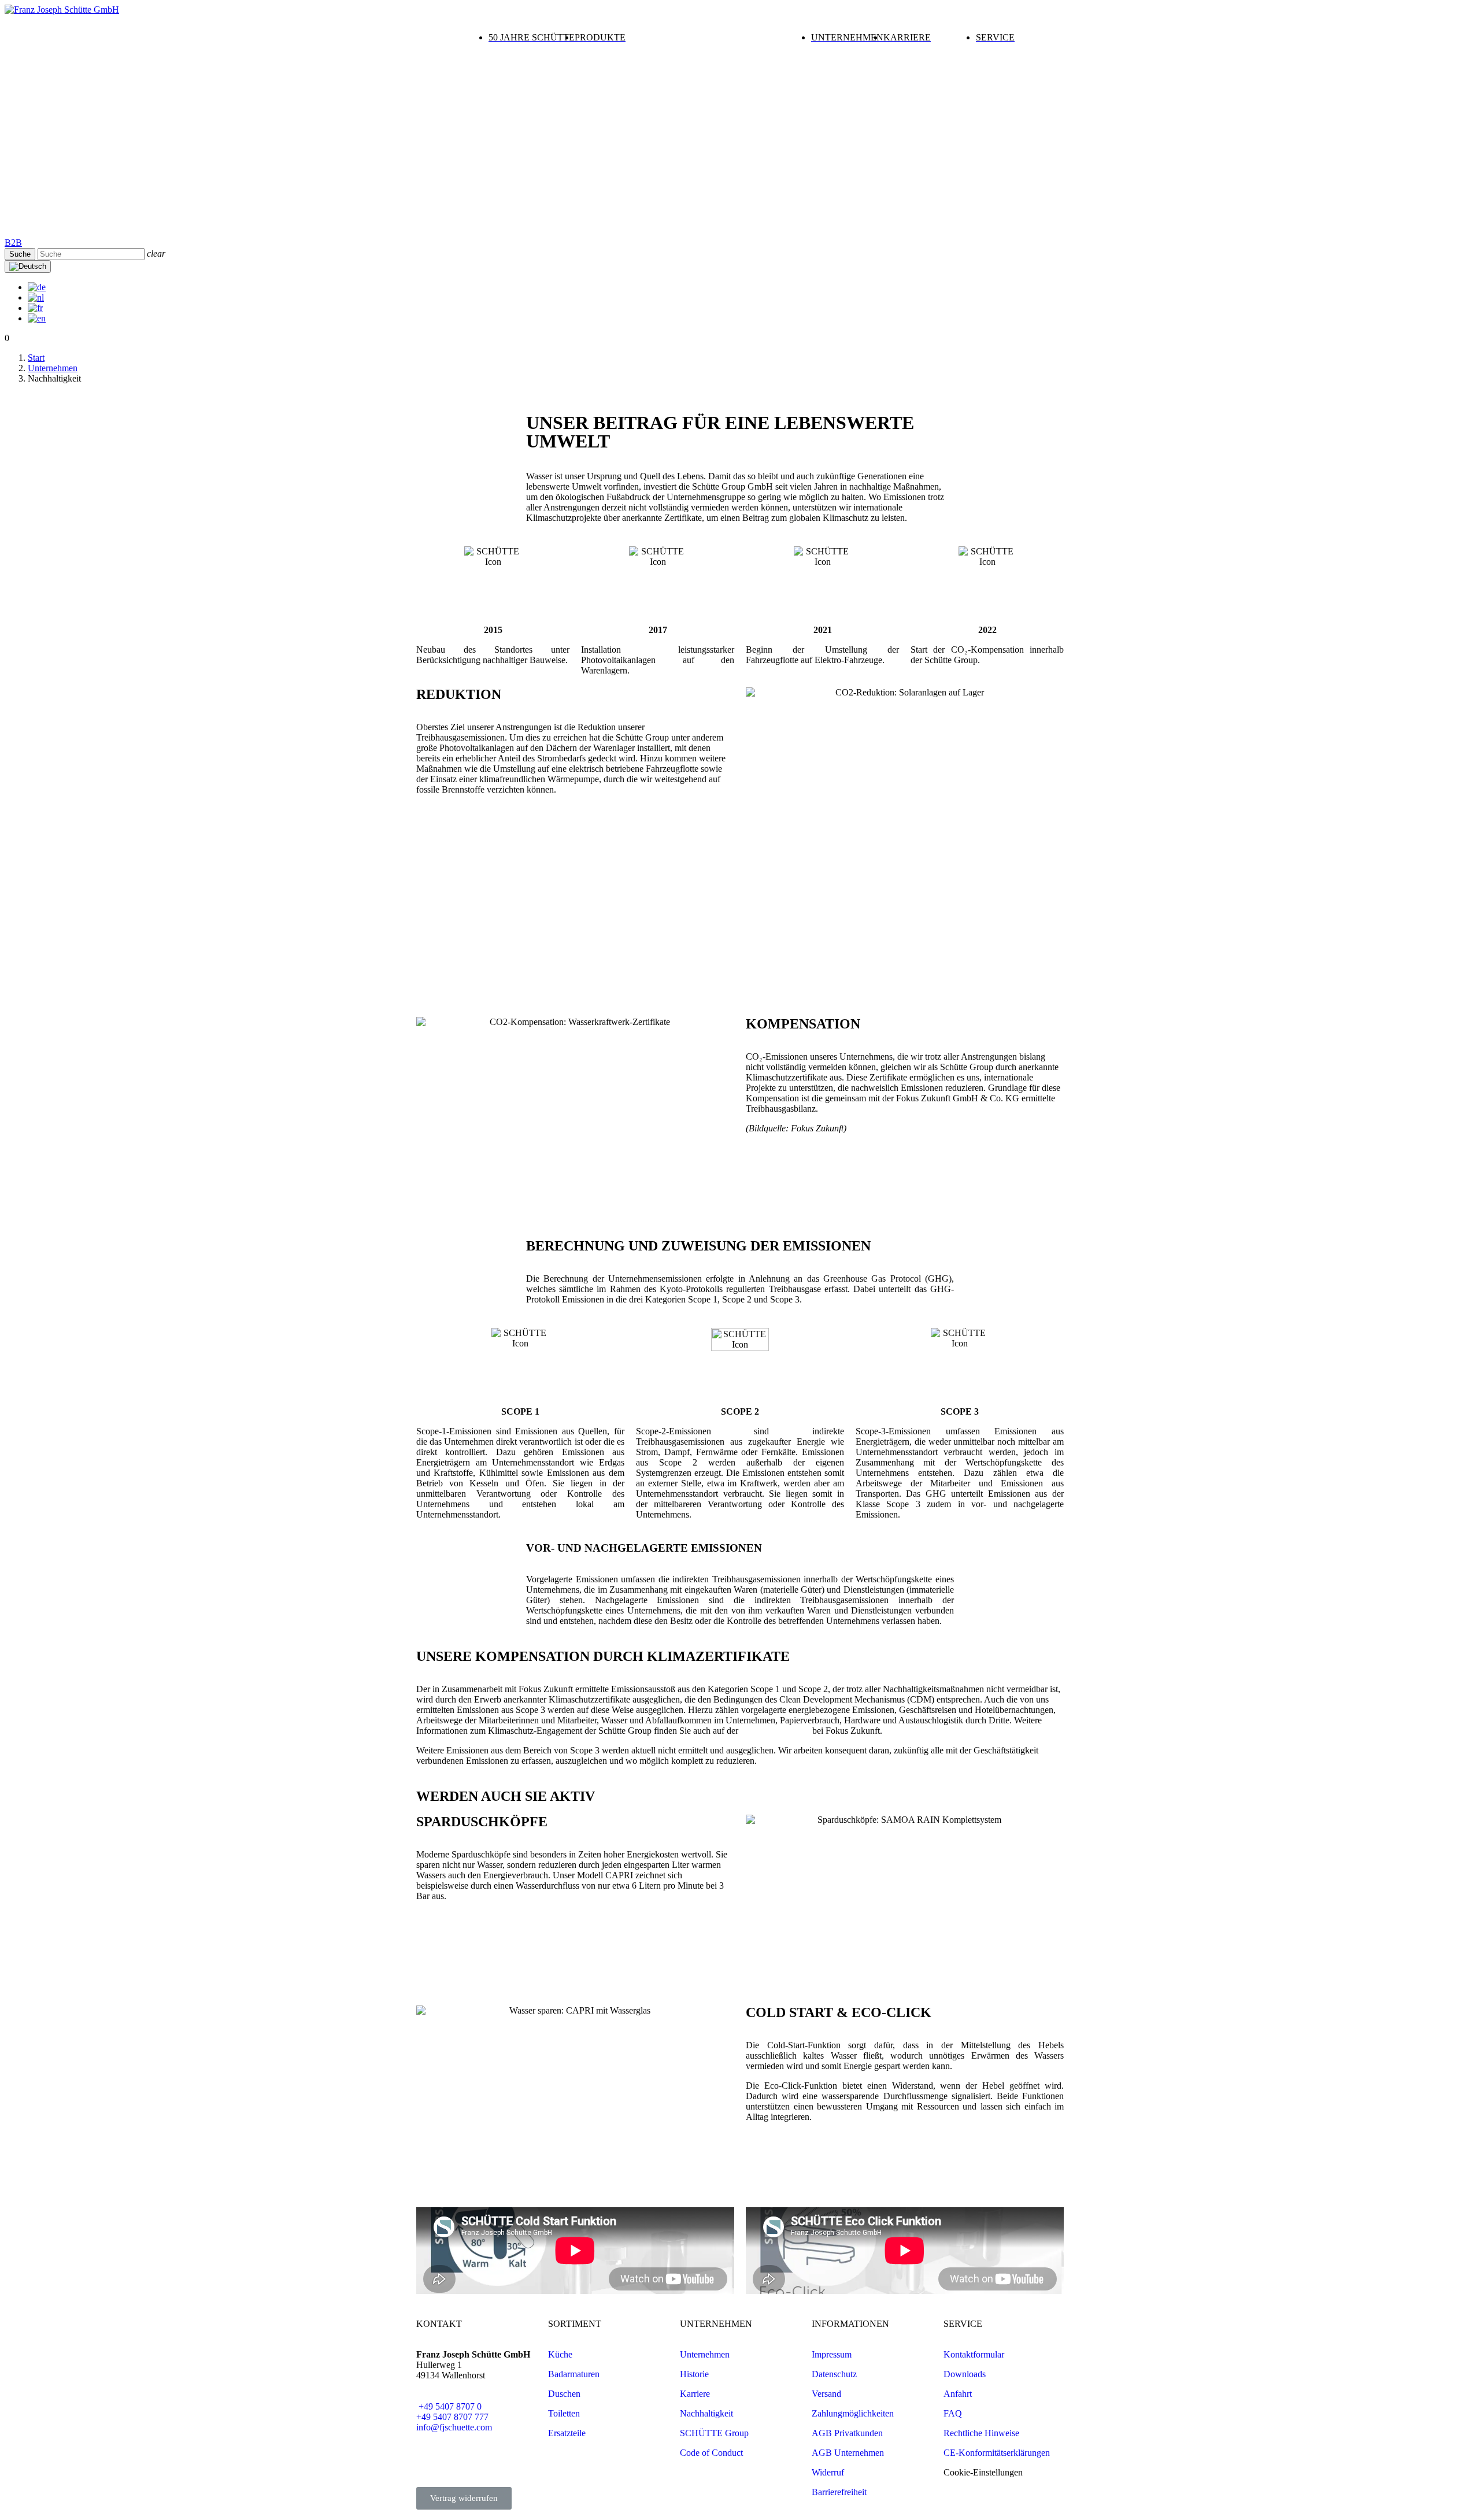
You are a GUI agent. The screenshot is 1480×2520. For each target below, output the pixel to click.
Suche (20, 254)
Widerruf (828, 2472)
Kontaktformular (974, 2354)
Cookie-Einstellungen (983, 2472)
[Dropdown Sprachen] (28, 267)
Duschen (564, 2394)
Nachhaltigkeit (706, 2413)
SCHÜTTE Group (714, 2433)
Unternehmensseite (775, 1731)
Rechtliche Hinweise (981, 2433)
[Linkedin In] (431, 2459)
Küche (560, 2354)
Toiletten (564, 2413)
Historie (694, 2374)
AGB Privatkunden (847, 2433)
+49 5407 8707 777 (452, 2417)
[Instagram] (460, 2459)
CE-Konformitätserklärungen (997, 2453)
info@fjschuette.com (454, 2427)
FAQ (953, 2413)
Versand (826, 2394)
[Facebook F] (489, 2459)
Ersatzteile (567, 2433)
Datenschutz (834, 2374)
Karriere (695, 2394)
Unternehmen (705, 2354)
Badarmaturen (574, 2374)
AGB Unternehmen (848, 2453)
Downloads (965, 2374)
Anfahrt (958, 2394)
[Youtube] (517, 2459)
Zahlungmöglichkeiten (853, 2413)
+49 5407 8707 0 (449, 2406)
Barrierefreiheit (839, 2492)
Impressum (832, 2354)
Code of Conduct (711, 2453)
